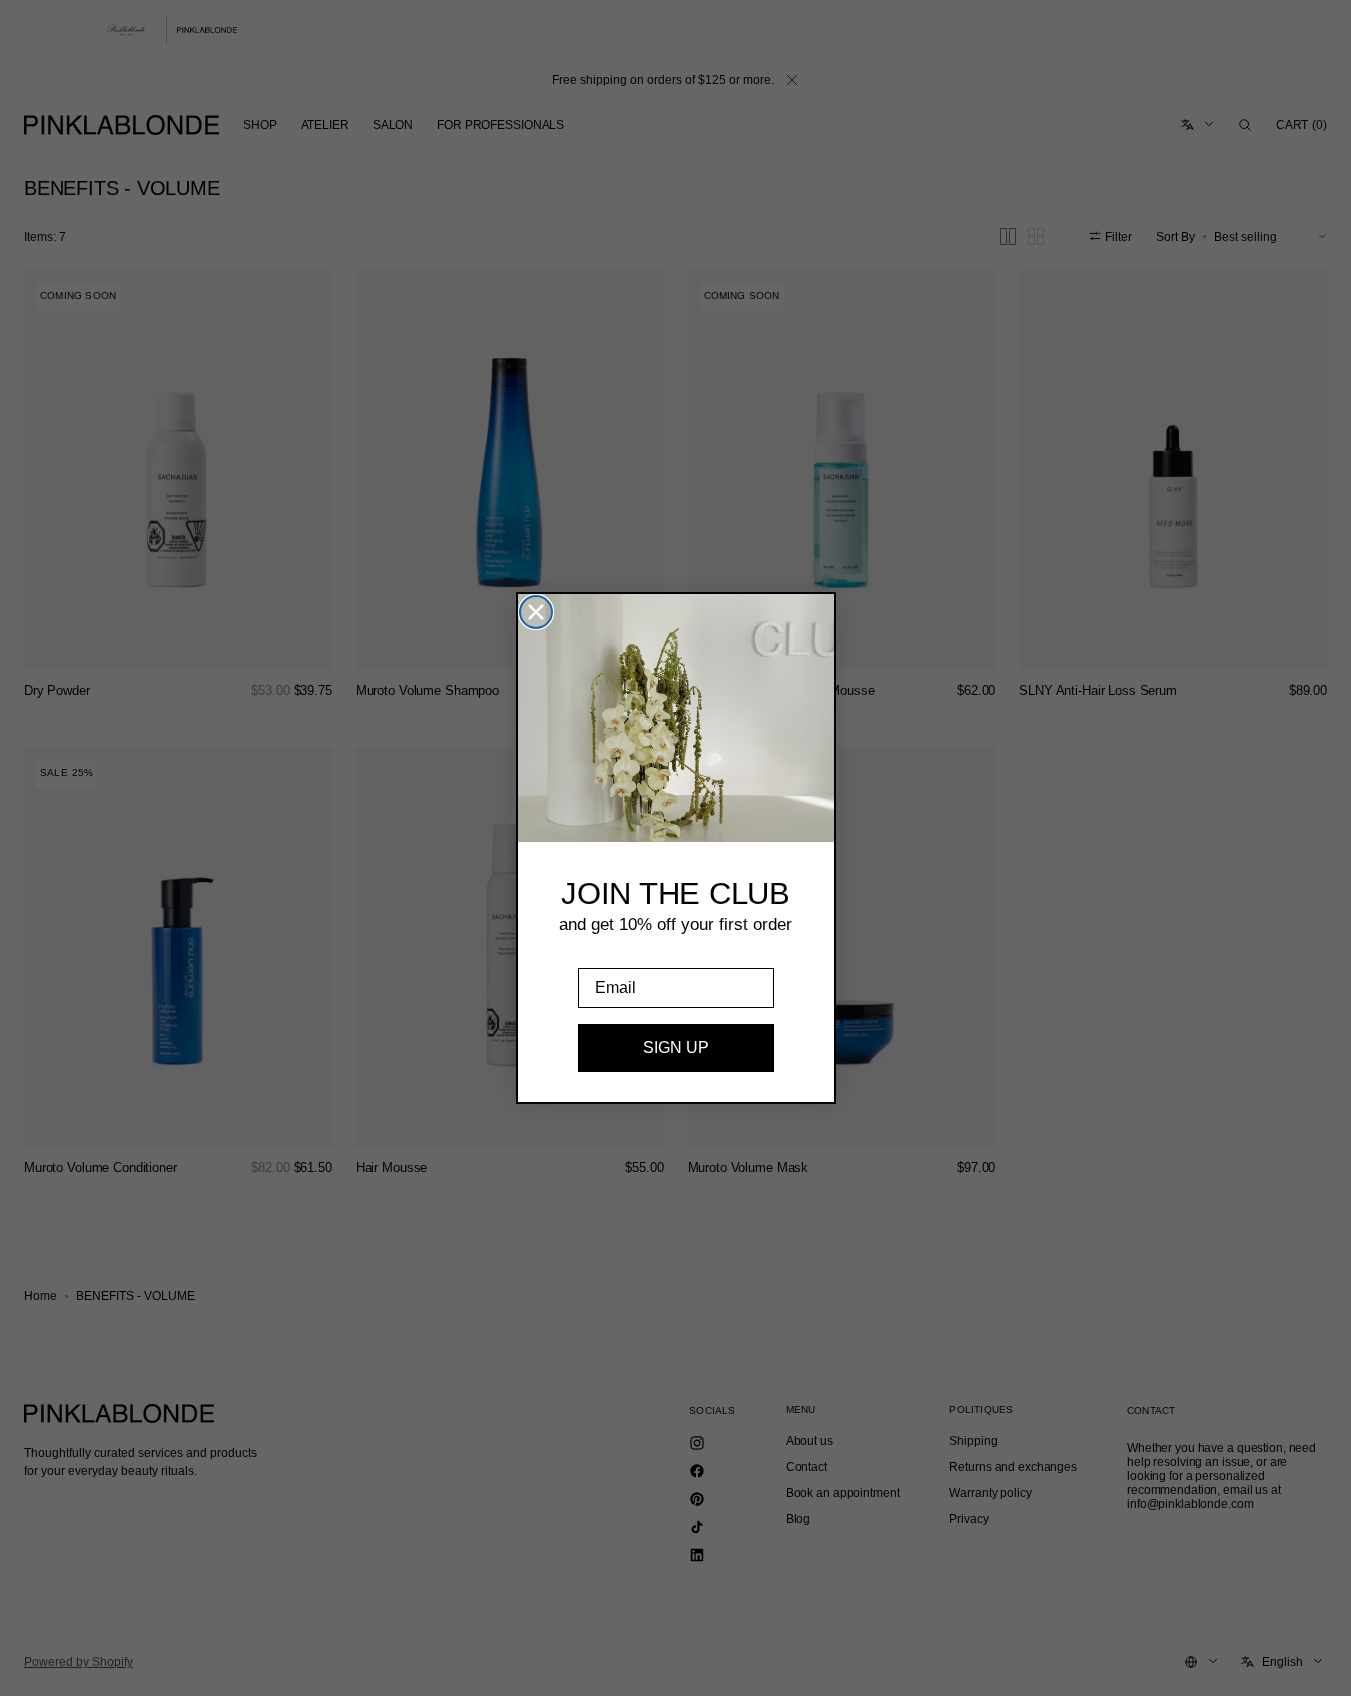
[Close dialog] (536, 612)
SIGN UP (676, 1047)
